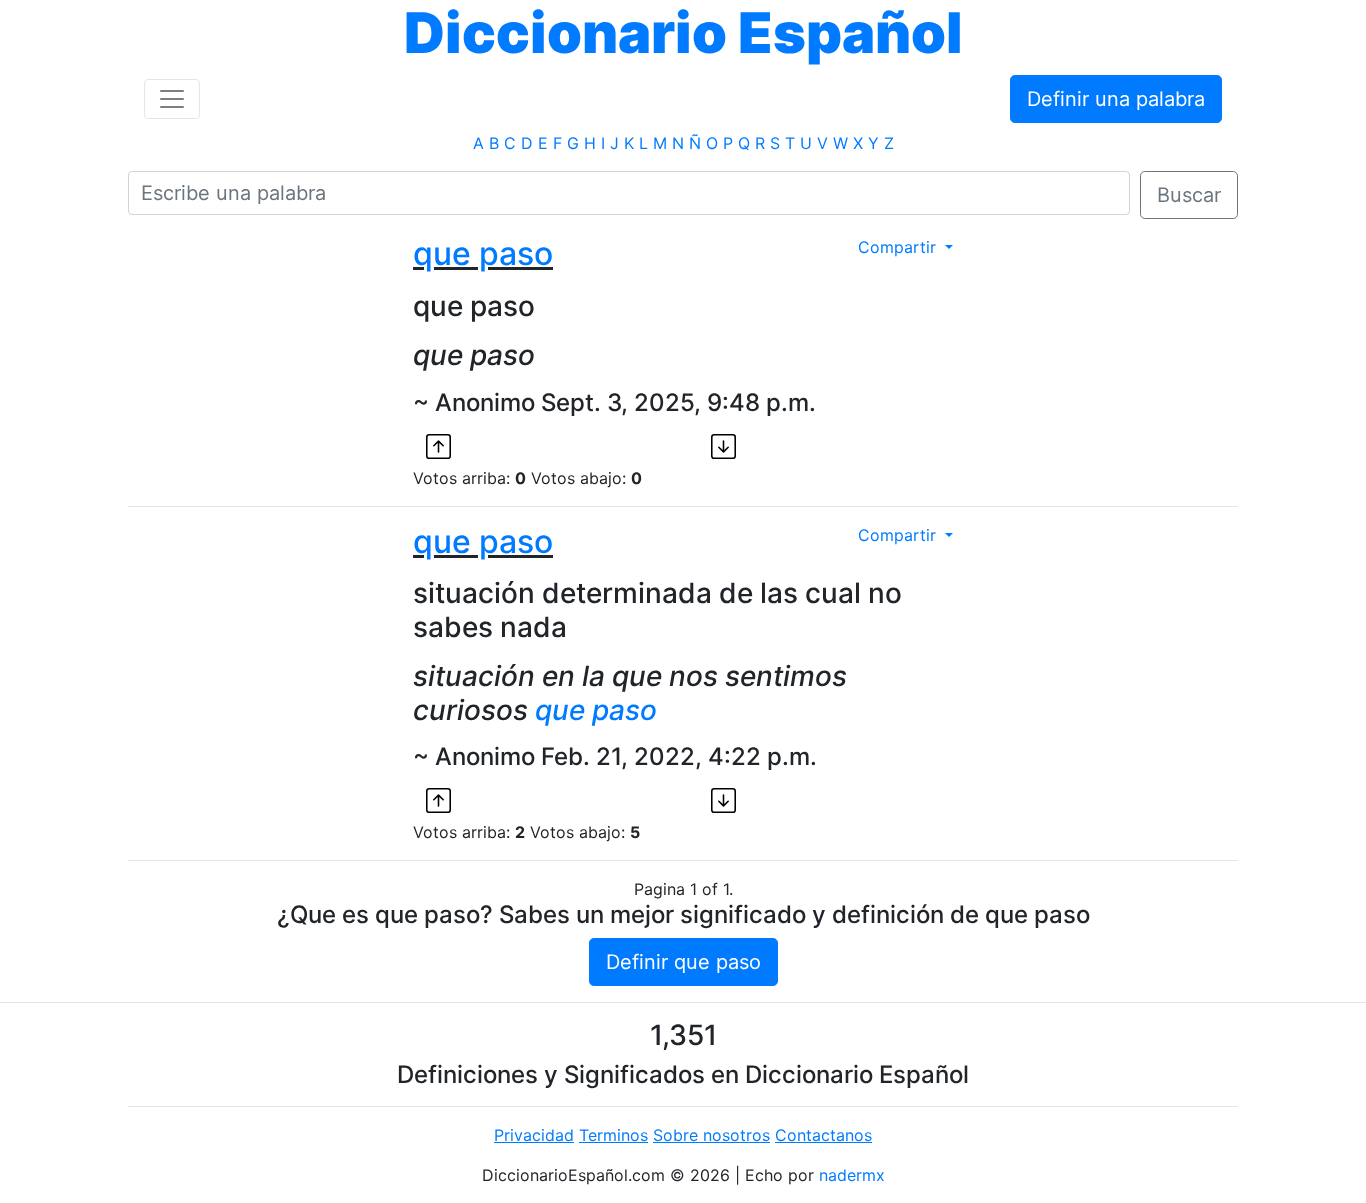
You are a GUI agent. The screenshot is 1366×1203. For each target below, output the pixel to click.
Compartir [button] (899, 247)
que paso (483, 253)
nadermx (852, 1175)
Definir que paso (683, 962)
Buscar (1189, 195)
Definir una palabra (1116, 99)
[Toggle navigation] (172, 99)
